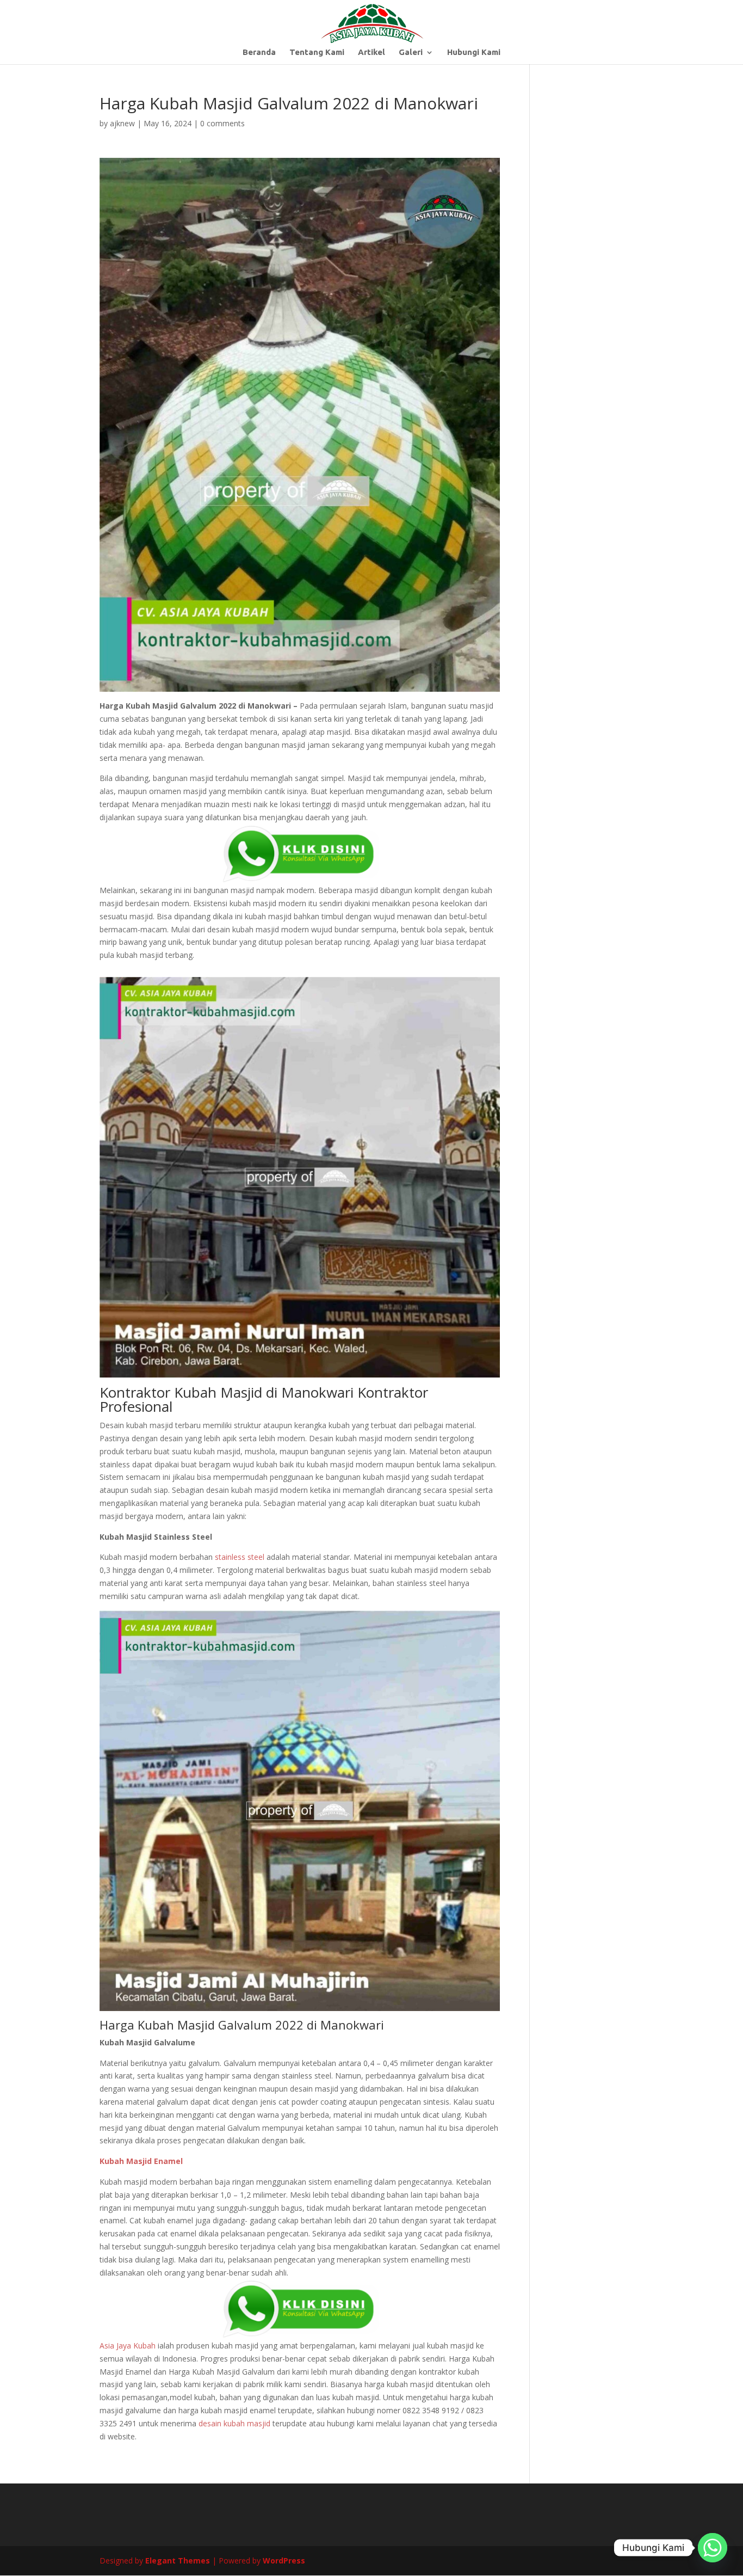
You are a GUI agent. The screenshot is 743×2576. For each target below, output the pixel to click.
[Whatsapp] (713, 2548)
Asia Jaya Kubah (128, 2346)
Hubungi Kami (474, 53)
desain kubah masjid (234, 2423)
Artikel (371, 53)
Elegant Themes (178, 2560)
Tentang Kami (317, 53)
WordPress (284, 2560)
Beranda (259, 53)
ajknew (122, 123)
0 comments (222, 123)
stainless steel (240, 1557)
